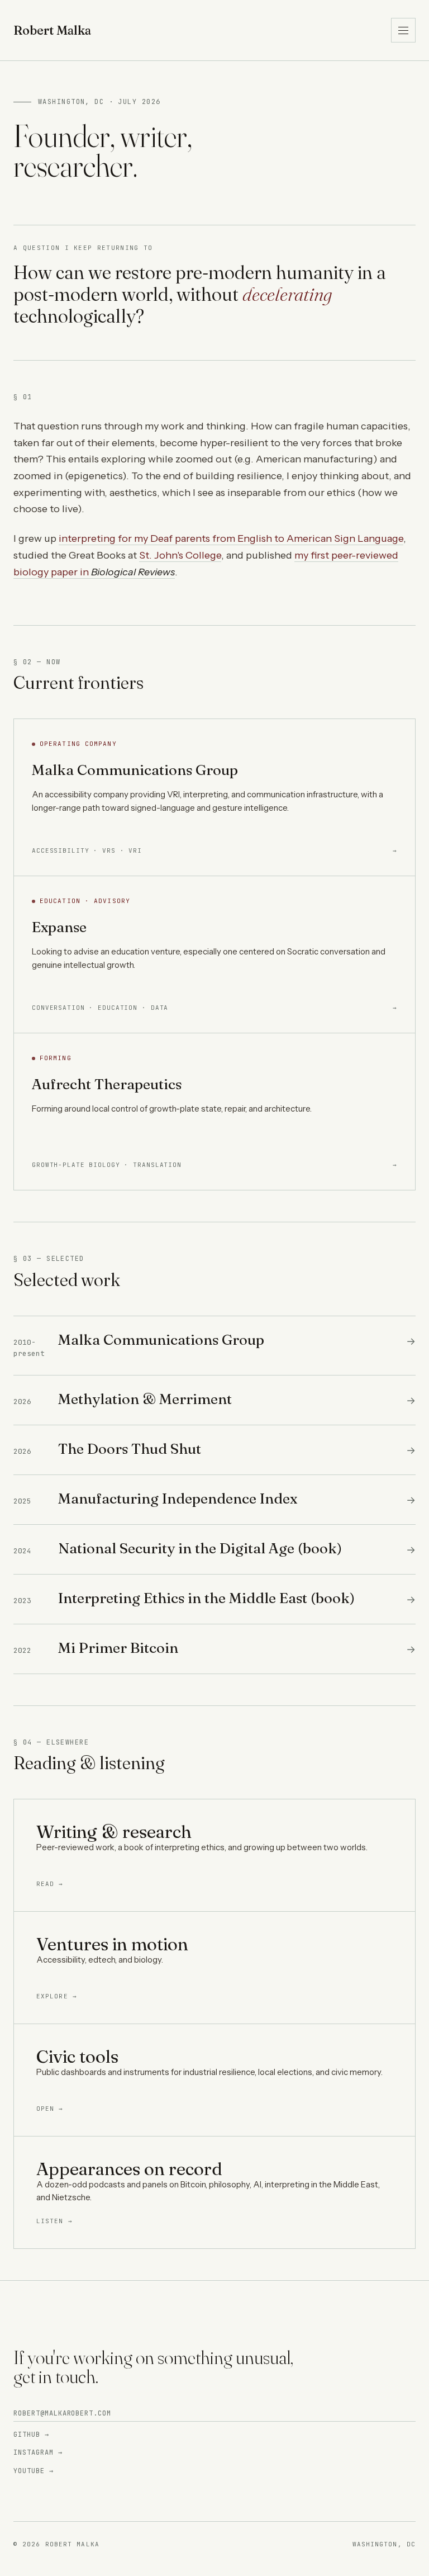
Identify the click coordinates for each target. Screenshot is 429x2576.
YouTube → (34, 2471)
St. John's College (180, 555)
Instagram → (38, 2452)
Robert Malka (52, 30)
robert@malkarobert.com (62, 2413)
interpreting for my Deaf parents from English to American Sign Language (231, 538)
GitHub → (31, 2435)
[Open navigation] (403, 30)
